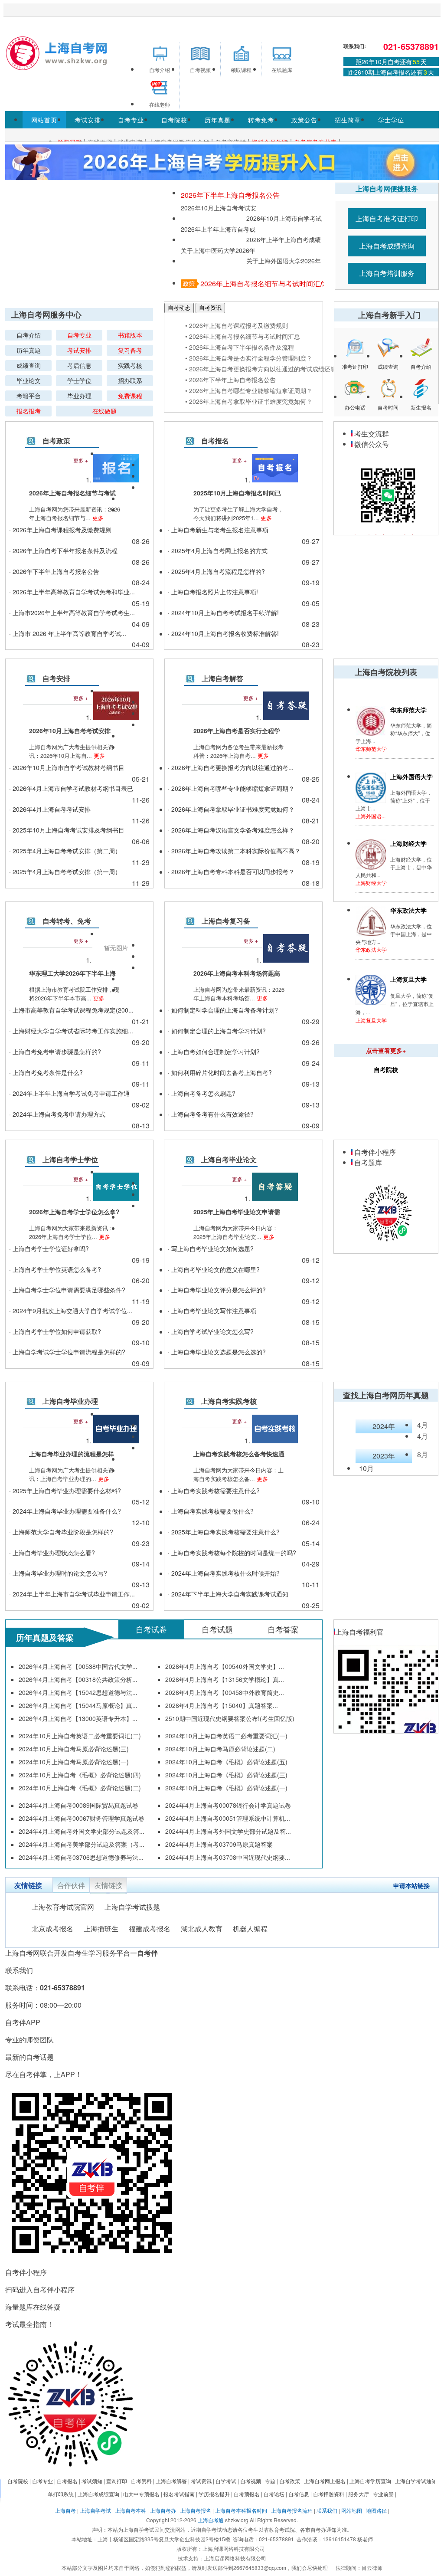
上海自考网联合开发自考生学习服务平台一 (82, 1953)
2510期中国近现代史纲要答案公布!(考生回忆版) (230, 1718)
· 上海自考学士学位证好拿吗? (49, 1249)
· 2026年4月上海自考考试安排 (50, 809)
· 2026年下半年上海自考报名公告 (54, 571)
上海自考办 (163, 2510)
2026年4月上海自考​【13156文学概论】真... (225, 1679)
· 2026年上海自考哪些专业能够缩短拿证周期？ (231, 788)
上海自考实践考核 (229, 1401)
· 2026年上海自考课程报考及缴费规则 (60, 530)
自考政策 (56, 441)
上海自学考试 (95, 2510)
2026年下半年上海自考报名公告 (230, 195)
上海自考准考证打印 (387, 218)
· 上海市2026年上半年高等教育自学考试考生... (72, 613)
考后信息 (79, 365)
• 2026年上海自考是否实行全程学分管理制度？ (249, 358)
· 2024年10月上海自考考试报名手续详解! (223, 613)
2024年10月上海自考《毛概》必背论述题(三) (226, 1775)
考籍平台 (29, 396)
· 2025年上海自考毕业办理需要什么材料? (65, 1491)
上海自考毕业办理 (70, 1401)
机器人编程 (250, 1929)
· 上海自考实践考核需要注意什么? (214, 1491)
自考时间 (388, 408)
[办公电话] (355, 397)
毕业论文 (29, 380)
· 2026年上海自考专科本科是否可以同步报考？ (231, 872)
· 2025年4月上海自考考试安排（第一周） (65, 872)
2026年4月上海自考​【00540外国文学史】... (225, 1666)
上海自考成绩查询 (387, 246)
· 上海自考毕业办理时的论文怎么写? (58, 1573)
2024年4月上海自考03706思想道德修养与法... (81, 1857)
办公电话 (355, 408)
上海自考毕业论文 (229, 1159)
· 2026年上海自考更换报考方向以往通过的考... (231, 767)
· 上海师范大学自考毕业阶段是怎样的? (61, 1532)
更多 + (81, 460)
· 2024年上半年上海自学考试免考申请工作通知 (69, 1094)
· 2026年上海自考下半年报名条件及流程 (63, 551)
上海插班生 (101, 1929)
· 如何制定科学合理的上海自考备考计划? (223, 1010)
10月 (366, 1468)
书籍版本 (130, 335)
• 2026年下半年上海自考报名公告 (230, 380)
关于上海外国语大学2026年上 (284, 261)
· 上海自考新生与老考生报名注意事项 (218, 530)
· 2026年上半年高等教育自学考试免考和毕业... (72, 592)
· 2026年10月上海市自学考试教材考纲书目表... (67, 769)
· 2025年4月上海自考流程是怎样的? (216, 571)
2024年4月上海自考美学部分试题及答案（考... (82, 1844)
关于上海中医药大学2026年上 (218, 251)
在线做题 (104, 411)
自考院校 (174, 120)
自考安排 (56, 678)
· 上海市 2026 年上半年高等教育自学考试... (68, 633)
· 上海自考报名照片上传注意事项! (213, 592)
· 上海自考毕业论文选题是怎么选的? (217, 1352)
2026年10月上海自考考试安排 (219, 208)
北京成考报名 (52, 1929)
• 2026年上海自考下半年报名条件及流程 (240, 347)
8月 (423, 1454)
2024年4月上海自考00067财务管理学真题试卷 (82, 1818)
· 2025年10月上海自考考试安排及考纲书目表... (67, 831)
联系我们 (327, 2510)
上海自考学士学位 (70, 1159)
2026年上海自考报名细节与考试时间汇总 (264, 283)
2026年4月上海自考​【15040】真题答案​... (222, 1705)
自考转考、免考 (67, 921)
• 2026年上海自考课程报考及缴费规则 (237, 325)
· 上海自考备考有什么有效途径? (211, 1114)
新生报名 (421, 408)
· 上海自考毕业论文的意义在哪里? (214, 1269)
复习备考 (130, 350)
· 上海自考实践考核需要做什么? (211, 1511)
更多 (97, 518)
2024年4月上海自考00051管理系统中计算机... (228, 1818)
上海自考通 (211, 2520)
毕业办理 (79, 396)
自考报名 (215, 441)
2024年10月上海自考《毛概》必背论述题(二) (80, 1788)
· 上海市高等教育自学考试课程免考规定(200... (71, 1010)
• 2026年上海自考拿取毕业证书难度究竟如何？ (249, 401)
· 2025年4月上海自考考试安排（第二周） (65, 851)
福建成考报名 (150, 1929)
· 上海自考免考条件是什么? (46, 1072)
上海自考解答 (222, 678)
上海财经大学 (371, 883)
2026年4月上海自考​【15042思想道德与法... (78, 1692)
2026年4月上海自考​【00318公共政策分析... (78, 1679)
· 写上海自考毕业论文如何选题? (211, 1249)
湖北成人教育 (202, 1929)
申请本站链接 (411, 1885)
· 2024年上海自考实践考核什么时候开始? (224, 1573)
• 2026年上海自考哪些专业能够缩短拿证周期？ (249, 390)
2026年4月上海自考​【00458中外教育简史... (225, 1692)
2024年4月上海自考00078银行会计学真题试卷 (228, 1805)
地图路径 (377, 2510)
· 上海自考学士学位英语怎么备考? (55, 1269)
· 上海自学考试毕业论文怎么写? (211, 1331)
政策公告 (304, 120)
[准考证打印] (355, 356)
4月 (423, 1425)
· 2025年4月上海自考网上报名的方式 (218, 551)
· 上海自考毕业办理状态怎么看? (52, 1553)
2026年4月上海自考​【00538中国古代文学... (78, 1666)
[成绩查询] (388, 356)
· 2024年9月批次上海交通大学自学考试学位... (71, 1311)
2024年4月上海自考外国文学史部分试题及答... (82, 1831)
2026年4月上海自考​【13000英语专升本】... (78, 1718)
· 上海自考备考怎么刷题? (202, 1093)
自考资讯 (210, 308)
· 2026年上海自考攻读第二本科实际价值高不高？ (234, 851)
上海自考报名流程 (292, 2510)
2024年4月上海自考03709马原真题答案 (219, 1844)
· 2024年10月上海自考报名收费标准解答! (223, 633)
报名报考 (29, 411)
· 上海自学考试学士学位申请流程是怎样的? (67, 1352)
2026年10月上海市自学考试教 (284, 219)
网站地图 (352, 2510)
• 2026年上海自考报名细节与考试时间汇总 (243, 336)
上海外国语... (371, 816)
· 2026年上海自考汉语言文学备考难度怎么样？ (231, 830)
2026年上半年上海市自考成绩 (218, 229)
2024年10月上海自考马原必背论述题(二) (220, 1749)
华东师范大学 (371, 749)
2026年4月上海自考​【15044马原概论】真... (78, 1705)
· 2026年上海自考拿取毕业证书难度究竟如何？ (231, 809)
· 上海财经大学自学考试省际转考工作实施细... (71, 1031)
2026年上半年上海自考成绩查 (284, 240)
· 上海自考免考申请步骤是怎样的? (55, 1052)
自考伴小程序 (374, 1152)
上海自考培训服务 (387, 273)
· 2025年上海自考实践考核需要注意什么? (224, 1532)
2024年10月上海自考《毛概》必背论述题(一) (226, 1788)
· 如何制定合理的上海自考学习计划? (217, 1031)
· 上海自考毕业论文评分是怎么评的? (217, 1290)
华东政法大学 (371, 949)
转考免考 (261, 120)
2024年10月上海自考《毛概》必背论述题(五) (226, 1762)
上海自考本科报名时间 (241, 2510)
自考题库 (367, 1162)
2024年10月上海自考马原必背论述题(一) (74, 1762)
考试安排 (88, 120)
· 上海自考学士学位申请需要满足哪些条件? (67, 1290)
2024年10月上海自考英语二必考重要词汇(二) (80, 1736)
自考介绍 (29, 335)
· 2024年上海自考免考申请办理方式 (57, 1114)
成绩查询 (29, 365)
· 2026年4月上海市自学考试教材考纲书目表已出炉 (71, 789)
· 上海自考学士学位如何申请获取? (55, 1331)
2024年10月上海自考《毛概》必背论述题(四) (80, 1775)
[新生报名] (421, 397)
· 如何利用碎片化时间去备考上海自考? (220, 1072)
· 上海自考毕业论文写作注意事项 (212, 1311)
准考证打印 (355, 367)
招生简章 (348, 120)
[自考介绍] (421, 356)
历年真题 (218, 120)
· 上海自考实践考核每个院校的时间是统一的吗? (232, 1553)
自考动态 (179, 308)
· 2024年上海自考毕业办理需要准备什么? (65, 1511)
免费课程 (130, 396)
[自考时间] (388, 397)
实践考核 (130, 365)
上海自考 (65, 2510)
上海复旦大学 (371, 1020)
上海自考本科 (131, 2510)
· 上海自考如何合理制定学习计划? (214, 1052)
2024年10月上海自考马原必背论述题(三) (74, 1749)
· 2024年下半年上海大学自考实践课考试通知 (228, 1594)
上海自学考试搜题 (132, 1907)
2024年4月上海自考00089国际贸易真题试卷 (78, 1805)
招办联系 (130, 380)
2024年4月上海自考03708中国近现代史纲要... (228, 1857)
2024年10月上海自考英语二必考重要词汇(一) (226, 1736)
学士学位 (391, 120)
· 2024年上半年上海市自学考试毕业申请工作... (72, 1594)
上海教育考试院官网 (63, 1907)
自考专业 (131, 120)
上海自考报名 (196, 2510)
